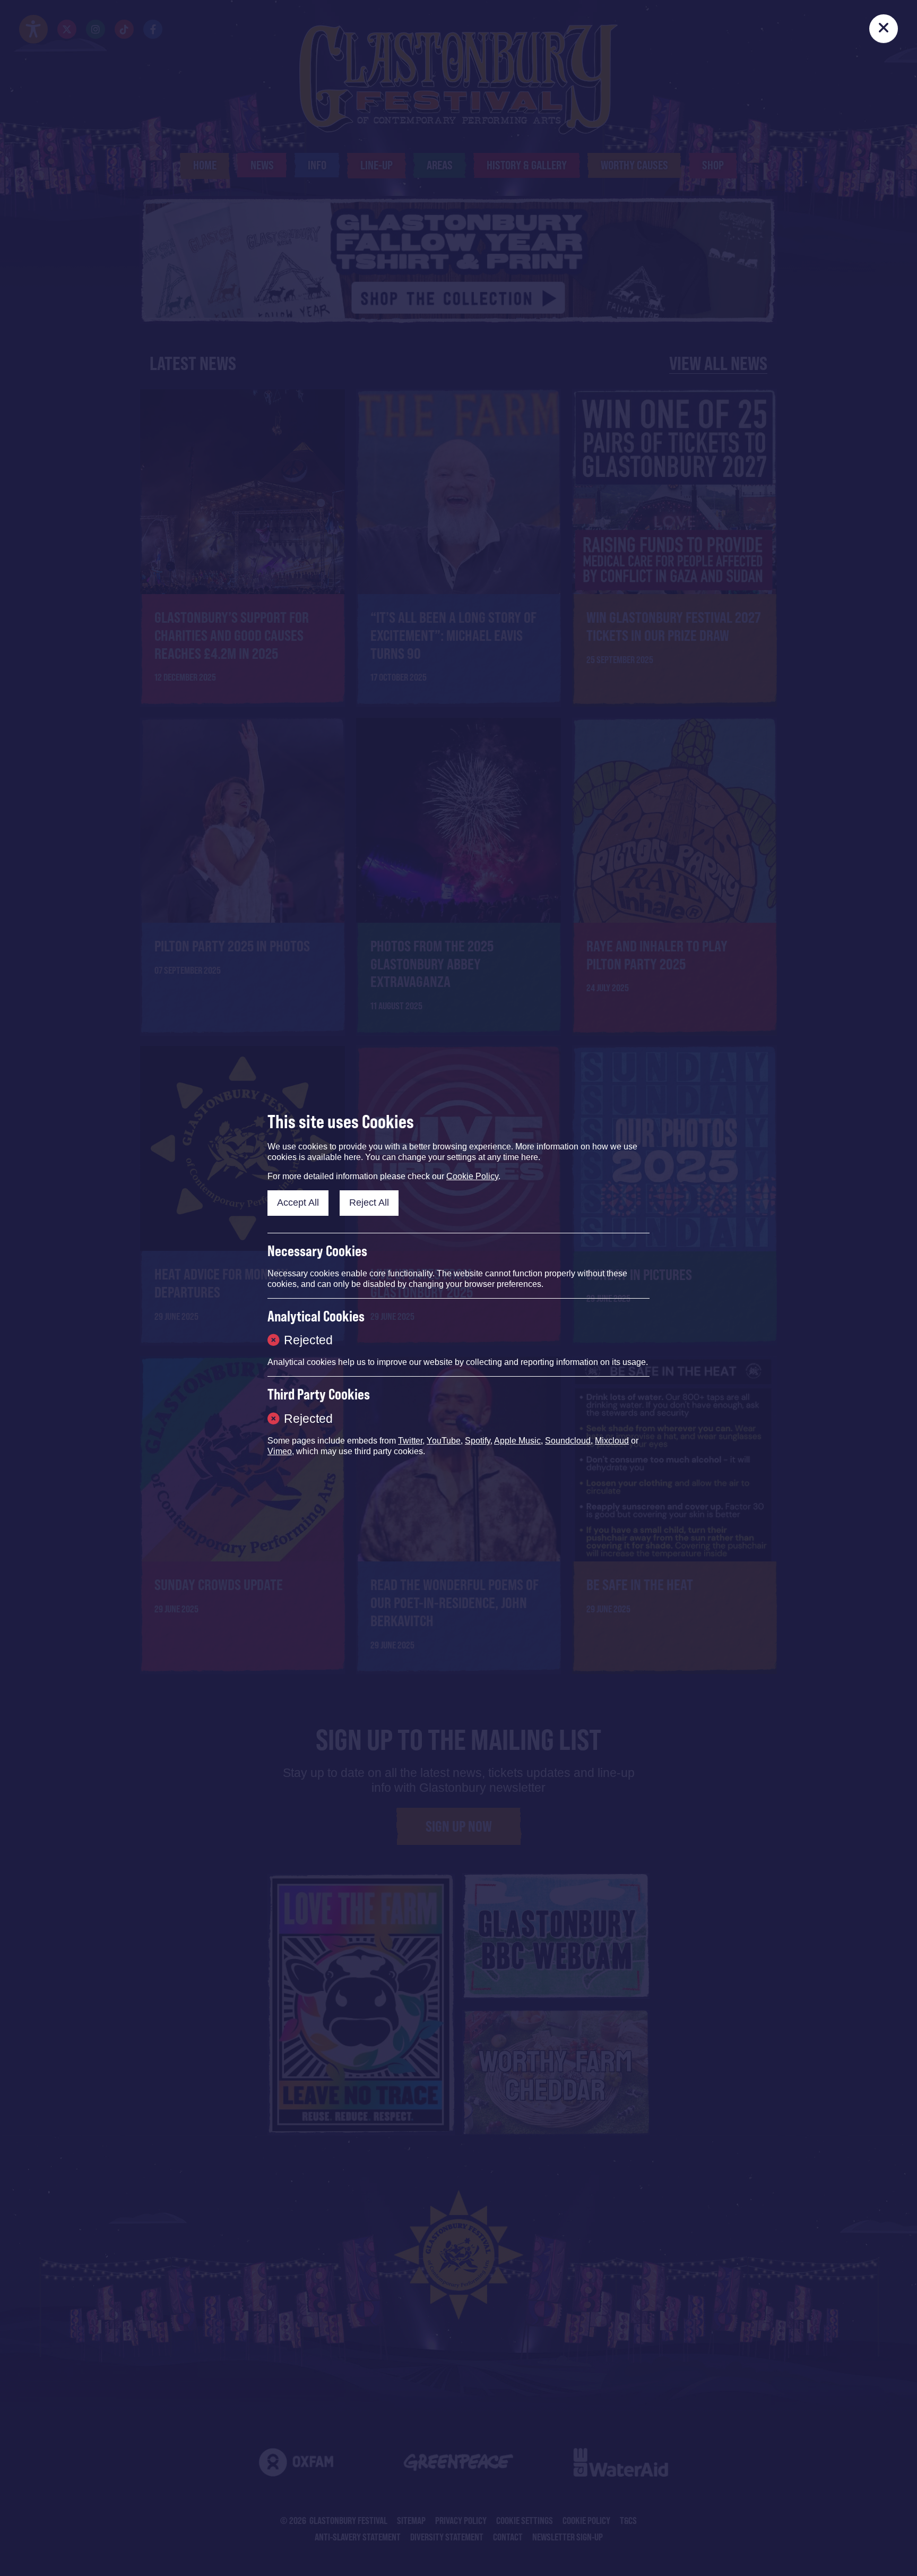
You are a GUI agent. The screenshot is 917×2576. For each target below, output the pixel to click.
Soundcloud (568, 1441)
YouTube (444, 1441)
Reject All (369, 1203)
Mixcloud (612, 1441)
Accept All (298, 1203)
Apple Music (517, 1441)
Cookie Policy (472, 1176)
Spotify (478, 1441)
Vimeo (280, 1451)
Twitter (410, 1441)
